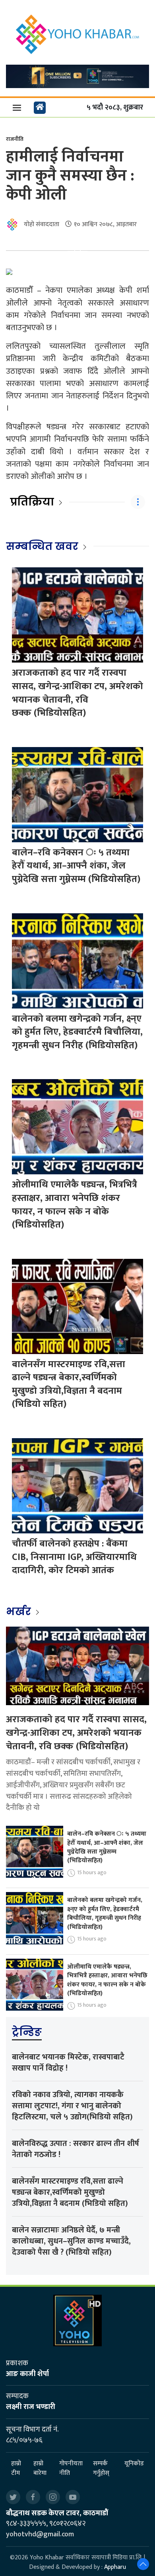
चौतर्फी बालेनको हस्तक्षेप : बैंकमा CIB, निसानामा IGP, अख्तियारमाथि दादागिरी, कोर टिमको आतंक (74, 1557)
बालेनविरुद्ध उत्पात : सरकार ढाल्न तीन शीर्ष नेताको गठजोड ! (76, 2149)
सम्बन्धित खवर (42, 546)
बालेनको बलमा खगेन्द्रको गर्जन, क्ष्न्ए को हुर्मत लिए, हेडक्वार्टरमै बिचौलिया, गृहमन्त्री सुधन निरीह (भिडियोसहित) (77, 1032)
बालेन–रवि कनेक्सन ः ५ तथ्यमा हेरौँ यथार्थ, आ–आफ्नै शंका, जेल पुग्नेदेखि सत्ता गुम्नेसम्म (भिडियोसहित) (76, 866)
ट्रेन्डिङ (27, 2032)
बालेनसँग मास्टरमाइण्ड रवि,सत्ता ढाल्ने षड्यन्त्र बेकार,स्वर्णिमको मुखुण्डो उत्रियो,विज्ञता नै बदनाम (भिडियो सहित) (69, 1384)
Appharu (115, 2567)
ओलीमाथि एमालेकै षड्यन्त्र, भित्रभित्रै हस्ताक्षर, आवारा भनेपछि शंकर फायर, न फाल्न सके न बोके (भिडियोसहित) (75, 1205)
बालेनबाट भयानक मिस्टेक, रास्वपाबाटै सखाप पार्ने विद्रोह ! (68, 2063)
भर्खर (20, 1612)
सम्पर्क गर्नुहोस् (101, 2468)
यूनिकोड (134, 2464)
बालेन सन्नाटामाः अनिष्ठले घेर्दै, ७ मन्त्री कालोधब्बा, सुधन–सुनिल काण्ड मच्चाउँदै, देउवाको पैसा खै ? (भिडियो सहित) (71, 2241)
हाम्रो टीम (16, 2468)
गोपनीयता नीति (71, 2468)
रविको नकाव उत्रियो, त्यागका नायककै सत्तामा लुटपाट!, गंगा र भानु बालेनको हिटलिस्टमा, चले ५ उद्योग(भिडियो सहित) (72, 2106)
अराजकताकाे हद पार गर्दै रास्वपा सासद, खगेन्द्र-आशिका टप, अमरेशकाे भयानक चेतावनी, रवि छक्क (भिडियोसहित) (77, 693)
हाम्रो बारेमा (40, 2468)
